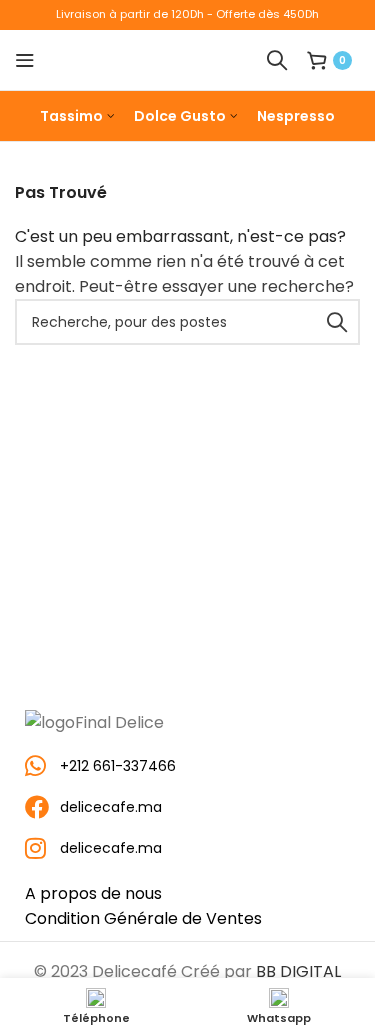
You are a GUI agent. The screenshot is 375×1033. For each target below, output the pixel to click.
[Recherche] (277, 60)
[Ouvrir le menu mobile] (25, 60)
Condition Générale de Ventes (143, 918)
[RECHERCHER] (337, 322)
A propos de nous (93, 893)
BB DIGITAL (298, 971)
